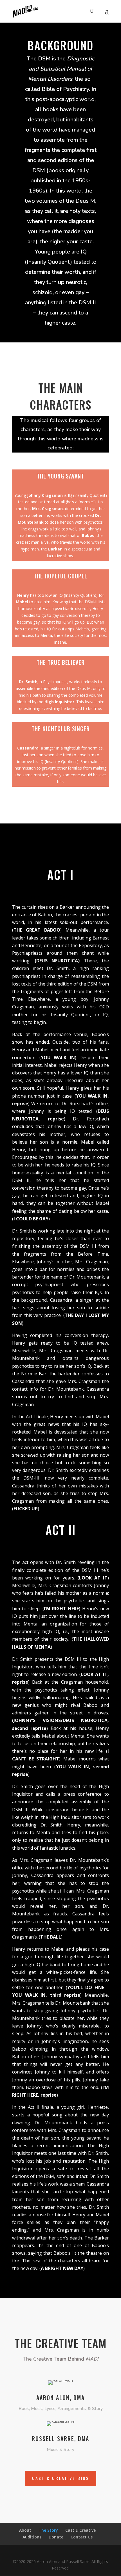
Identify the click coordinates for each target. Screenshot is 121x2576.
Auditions (32, 2537)
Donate (56, 2537)
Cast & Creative (80, 2530)
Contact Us (82, 2537)
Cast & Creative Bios (61, 2478)
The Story (48, 2530)
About (25, 2530)
